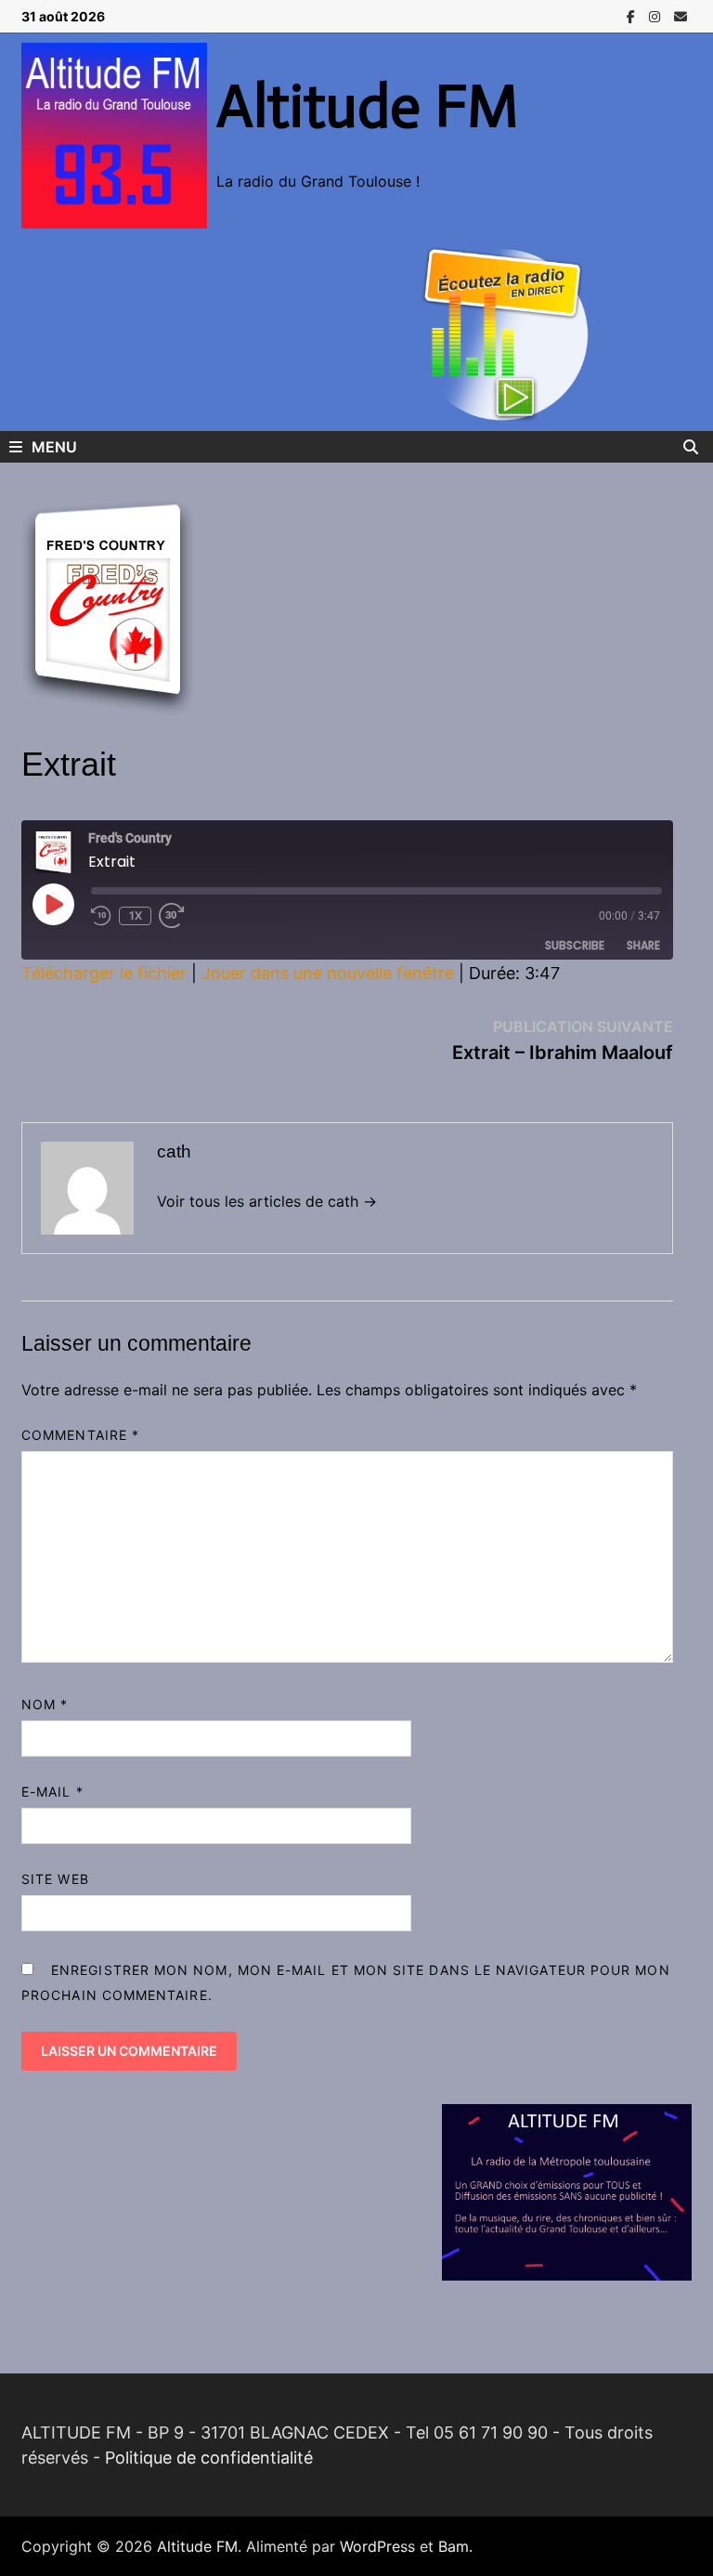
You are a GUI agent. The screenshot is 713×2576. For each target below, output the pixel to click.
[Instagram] (657, 15)
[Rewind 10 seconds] (101, 916)
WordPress (377, 2546)
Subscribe (575, 945)
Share (643, 945)
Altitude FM (368, 106)
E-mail (52, 1791)
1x (136, 915)
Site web (55, 1879)
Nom (45, 1704)
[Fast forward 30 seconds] (178, 916)
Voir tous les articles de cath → (267, 1201)
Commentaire (80, 1435)
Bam (454, 2546)
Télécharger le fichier (104, 973)
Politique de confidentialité (209, 2458)
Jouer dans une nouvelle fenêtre (328, 973)
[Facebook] (633, 15)
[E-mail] (681, 15)
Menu (54, 447)
